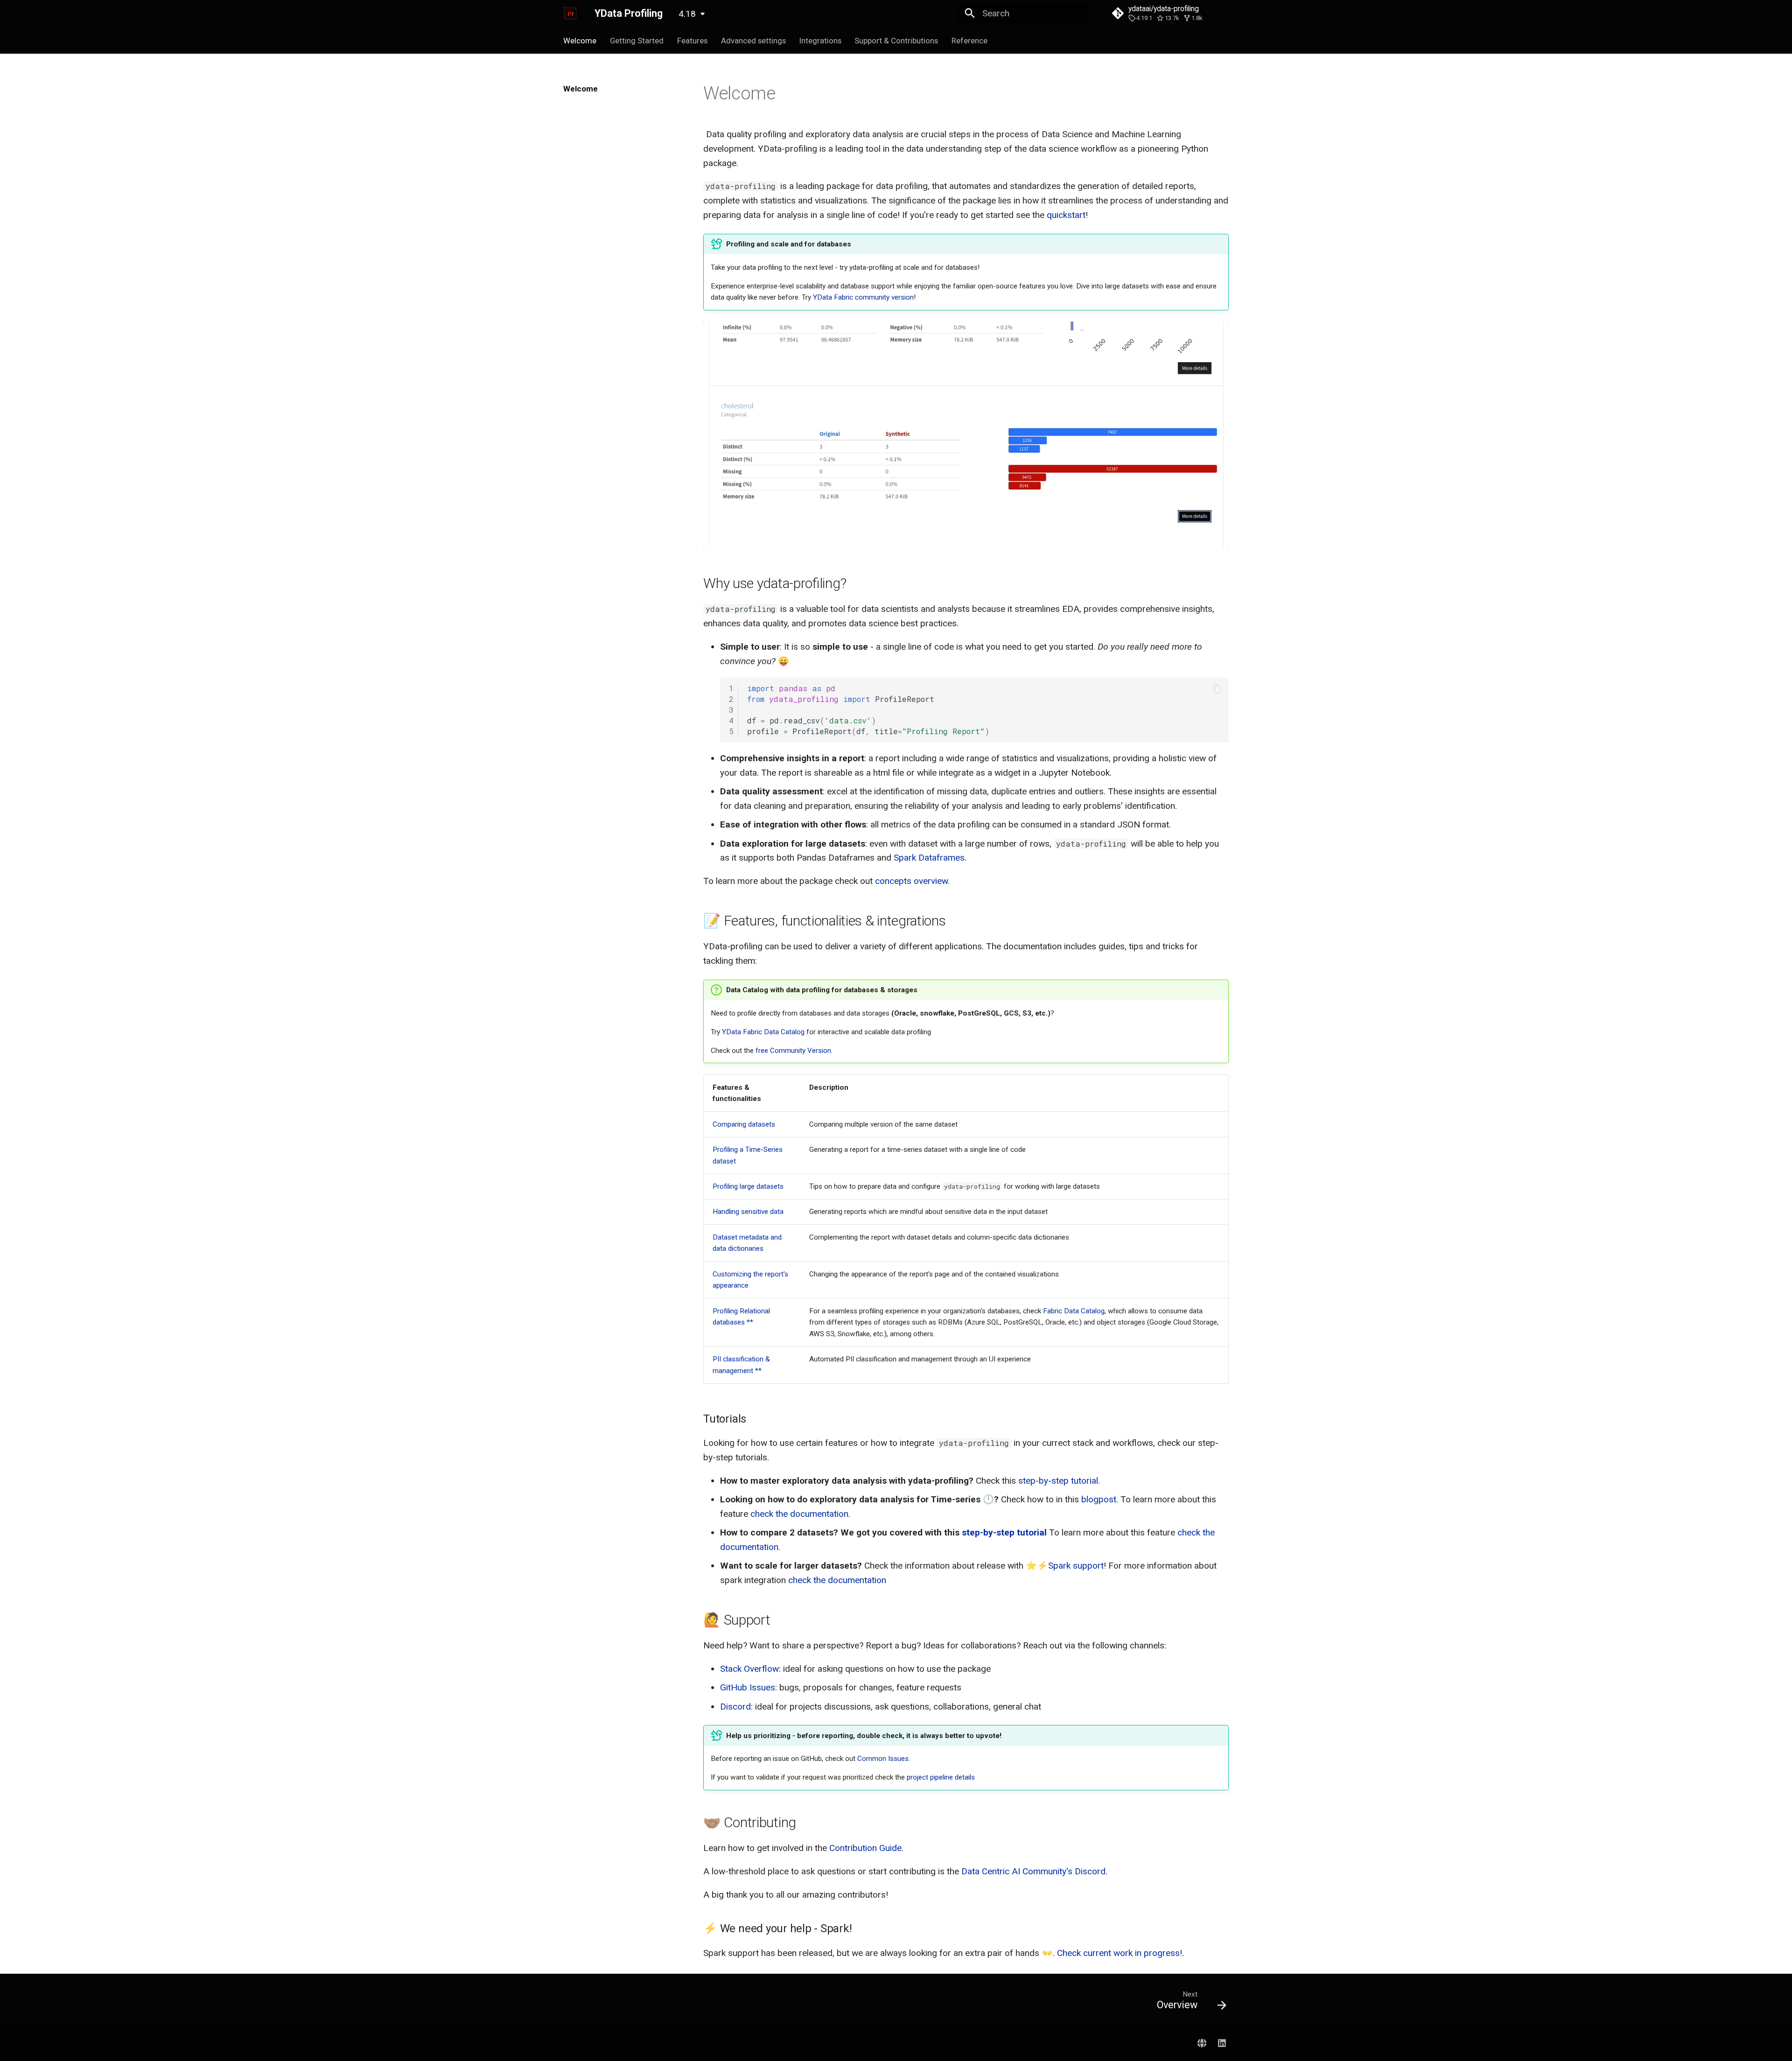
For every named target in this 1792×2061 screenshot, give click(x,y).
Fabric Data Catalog (1074, 1311)
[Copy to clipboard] (1217, 689)
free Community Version (793, 1051)
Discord (735, 1707)
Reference (969, 41)
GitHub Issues (748, 1687)
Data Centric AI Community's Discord (1033, 1871)
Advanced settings (753, 41)
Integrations (820, 41)
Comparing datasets (744, 1124)
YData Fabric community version (863, 297)
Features (692, 41)
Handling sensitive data (748, 1212)
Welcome (580, 41)
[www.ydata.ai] (1202, 2043)
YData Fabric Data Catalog (763, 1032)
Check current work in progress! (1120, 1953)
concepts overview (911, 881)
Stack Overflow (749, 1669)
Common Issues (883, 1759)
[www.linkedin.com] (1222, 2043)
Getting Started (637, 41)
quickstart (1066, 215)
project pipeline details (941, 1777)
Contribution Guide (865, 1848)
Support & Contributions (896, 41)
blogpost (1099, 1499)
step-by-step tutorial (1058, 1481)
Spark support (1076, 1566)
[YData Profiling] (570, 14)
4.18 (687, 14)
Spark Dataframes (929, 858)
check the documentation (799, 1514)
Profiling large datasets (748, 1186)
